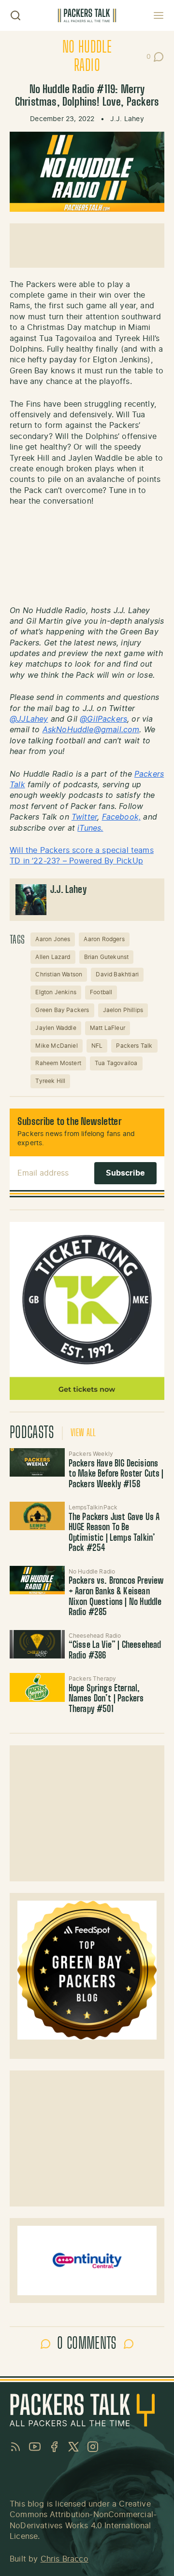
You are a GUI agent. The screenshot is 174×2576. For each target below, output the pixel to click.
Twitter (84, 817)
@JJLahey (29, 719)
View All (83, 1433)
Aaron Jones (53, 939)
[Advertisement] (87, 246)
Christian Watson (59, 974)
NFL (97, 1046)
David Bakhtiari (117, 974)
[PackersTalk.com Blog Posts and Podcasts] (87, 15)
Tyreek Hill (50, 1081)
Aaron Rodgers (104, 939)
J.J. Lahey (127, 119)
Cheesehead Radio (95, 1636)
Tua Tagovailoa (116, 1063)
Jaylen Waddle (56, 1028)
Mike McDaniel (56, 1046)
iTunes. (90, 828)
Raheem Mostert (58, 1063)
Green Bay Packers (62, 1010)
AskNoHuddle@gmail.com (91, 730)
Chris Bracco (65, 2559)
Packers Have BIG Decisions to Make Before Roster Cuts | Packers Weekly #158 (116, 1474)
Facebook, (122, 817)
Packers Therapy (93, 1679)
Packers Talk (134, 1046)
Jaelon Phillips (123, 1010)
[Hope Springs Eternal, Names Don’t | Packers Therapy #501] (37, 1687)
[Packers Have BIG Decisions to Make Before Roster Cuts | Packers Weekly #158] (37, 1462)
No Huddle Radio (92, 1572)
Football (101, 992)
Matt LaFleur (108, 1028)
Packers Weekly (91, 1454)
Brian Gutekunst (107, 957)
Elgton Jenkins (56, 992)
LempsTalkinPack (93, 1507)
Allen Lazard (53, 957)
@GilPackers (103, 719)
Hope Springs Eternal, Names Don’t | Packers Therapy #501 (106, 1699)
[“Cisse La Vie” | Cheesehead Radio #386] (37, 1644)
